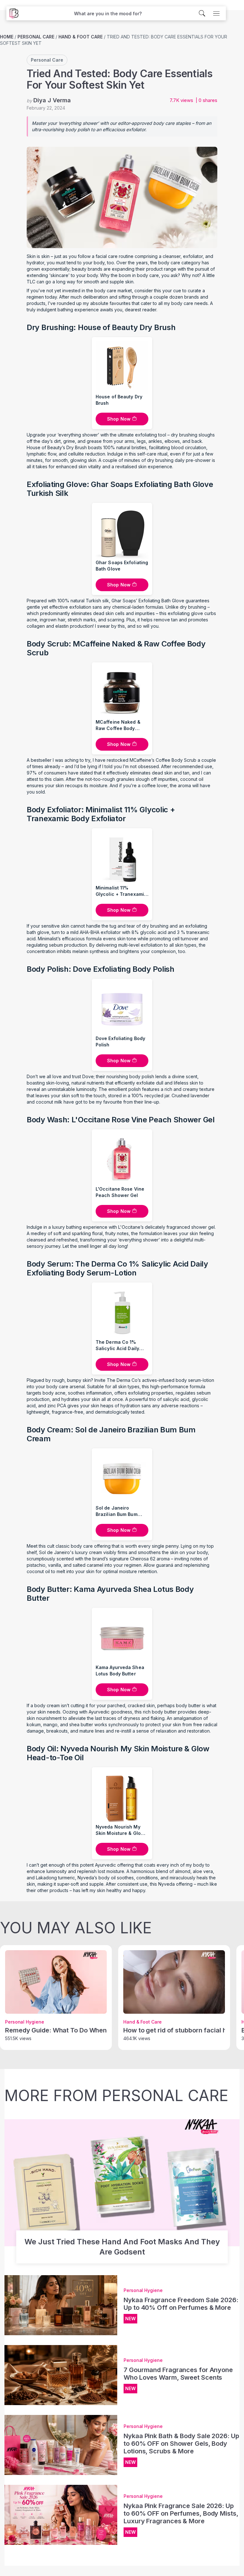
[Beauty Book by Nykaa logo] (12, 13)
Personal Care (36, 37)
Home (7, 37)
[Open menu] (216, 13)
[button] (108, 14)
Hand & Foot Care (81, 37)
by (49, 100)
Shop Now (119, 419)
